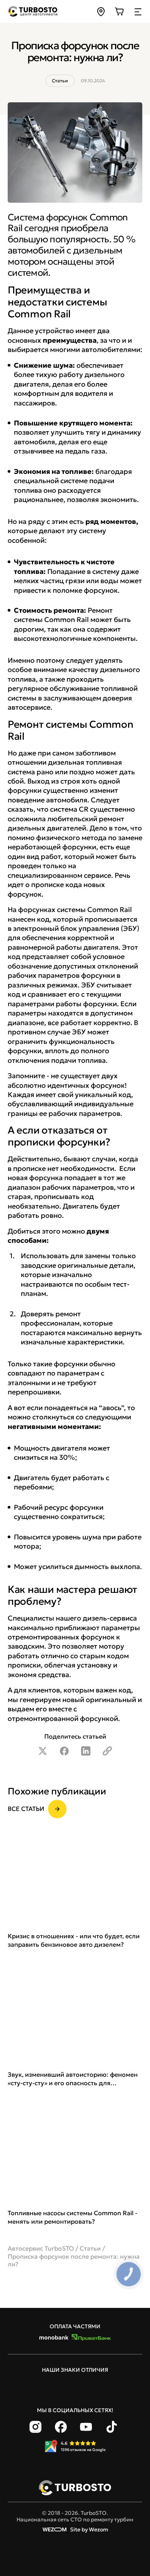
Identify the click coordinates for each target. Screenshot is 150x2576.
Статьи (90, 2248)
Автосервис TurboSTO (41, 2248)
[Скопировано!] (107, 1751)
